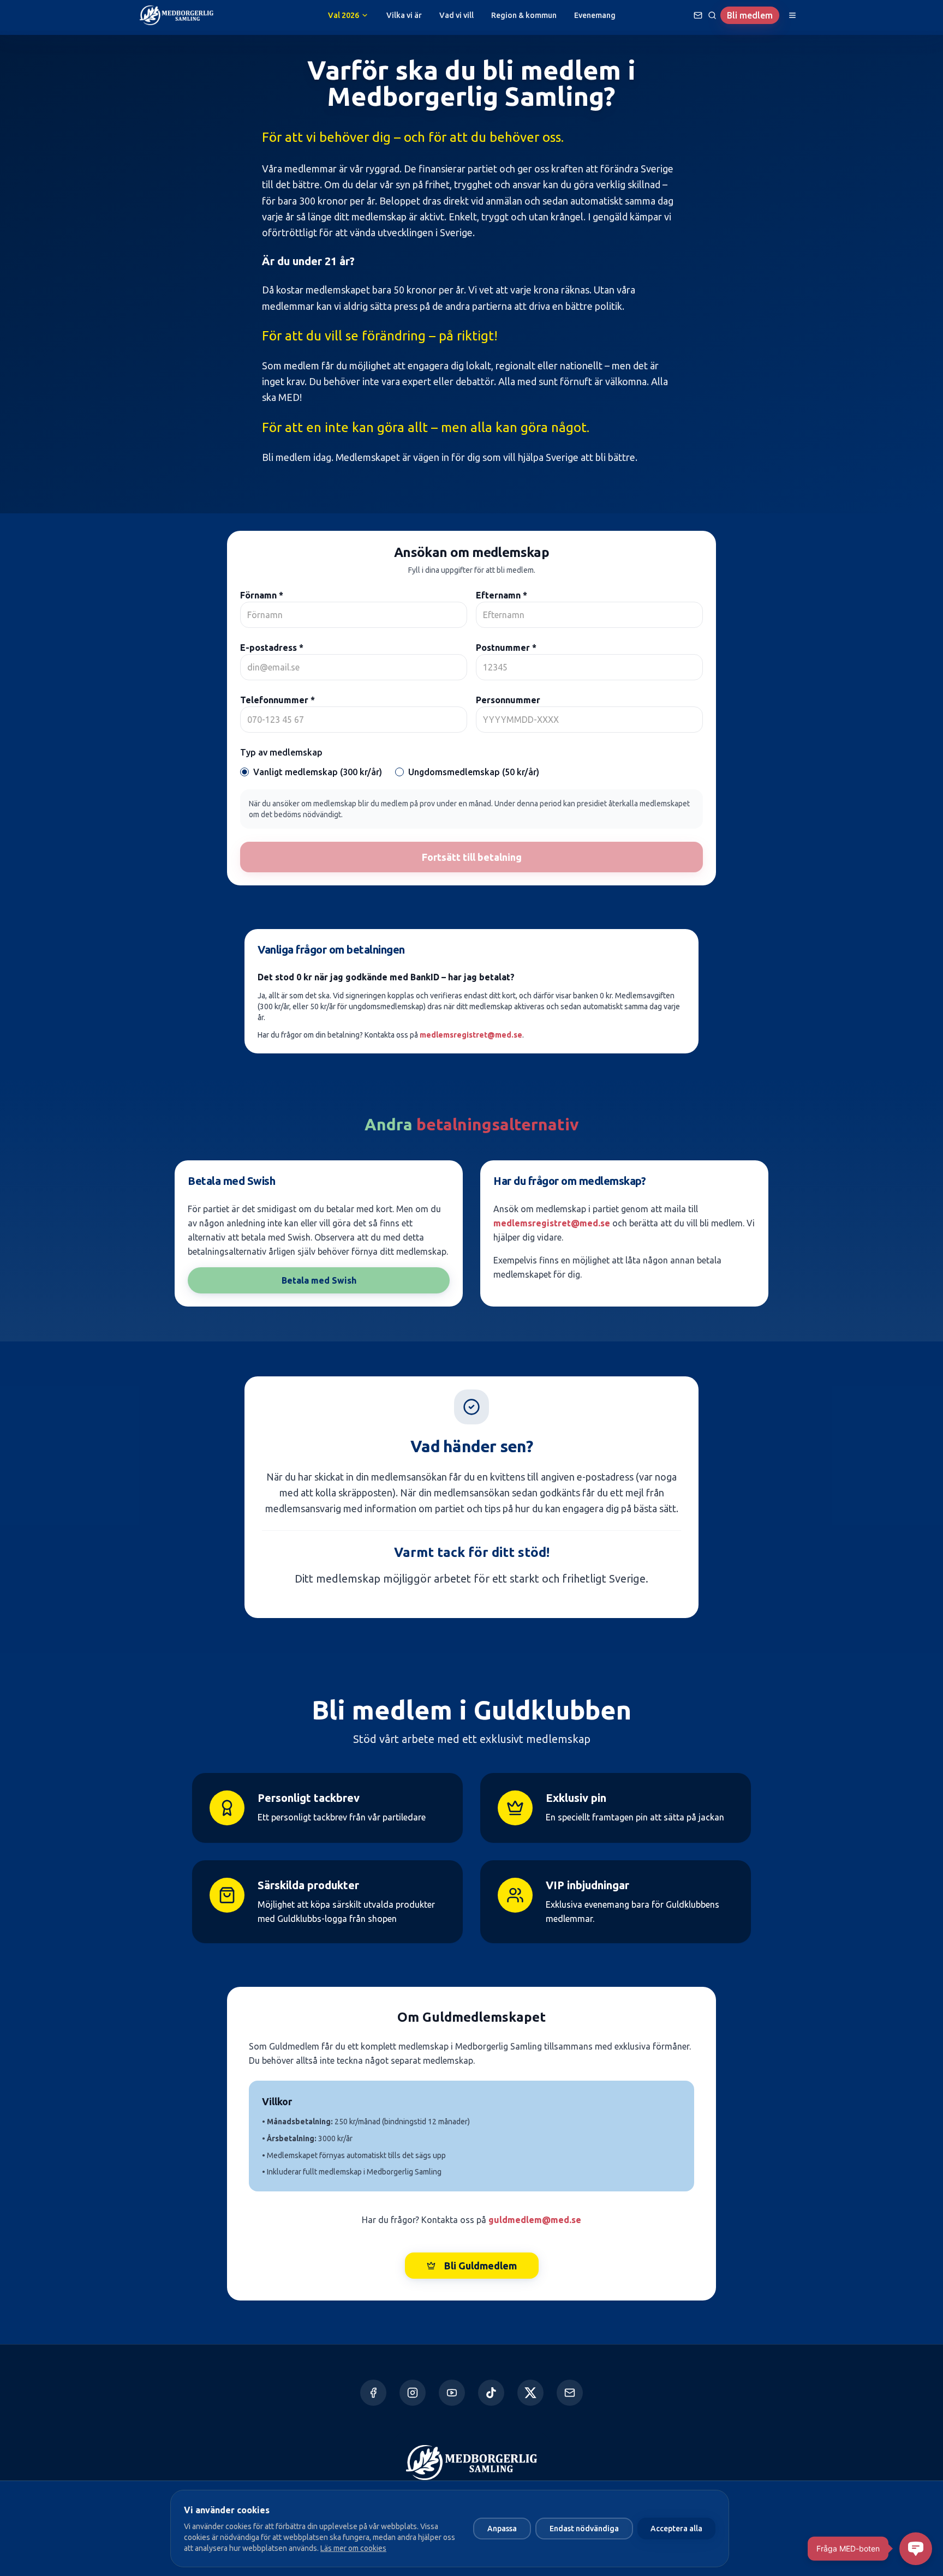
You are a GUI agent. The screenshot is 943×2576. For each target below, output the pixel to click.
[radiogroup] (471, 772)
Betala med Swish (319, 1280)
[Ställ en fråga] (698, 15)
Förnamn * (262, 595)
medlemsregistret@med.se (471, 1035)
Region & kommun (524, 15)
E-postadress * (272, 648)
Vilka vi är (404, 15)
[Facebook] (373, 2393)
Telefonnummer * (277, 700)
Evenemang (595, 15)
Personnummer (508, 700)
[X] (530, 2393)
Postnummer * (506, 648)
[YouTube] (452, 2393)
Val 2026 (344, 15)
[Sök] (712, 15)
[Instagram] (413, 2393)
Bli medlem (750, 15)
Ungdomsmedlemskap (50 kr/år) (474, 772)
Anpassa (502, 2529)
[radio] (244, 772)
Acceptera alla (676, 2529)
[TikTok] (491, 2393)
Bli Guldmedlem (481, 2266)
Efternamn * (502, 595)
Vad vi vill (456, 15)
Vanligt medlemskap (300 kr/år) (318, 772)
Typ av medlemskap (281, 752)
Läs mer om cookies (353, 2548)
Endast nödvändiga (584, 2529)
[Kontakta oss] (570, 2393)
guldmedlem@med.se (535, 2220)
